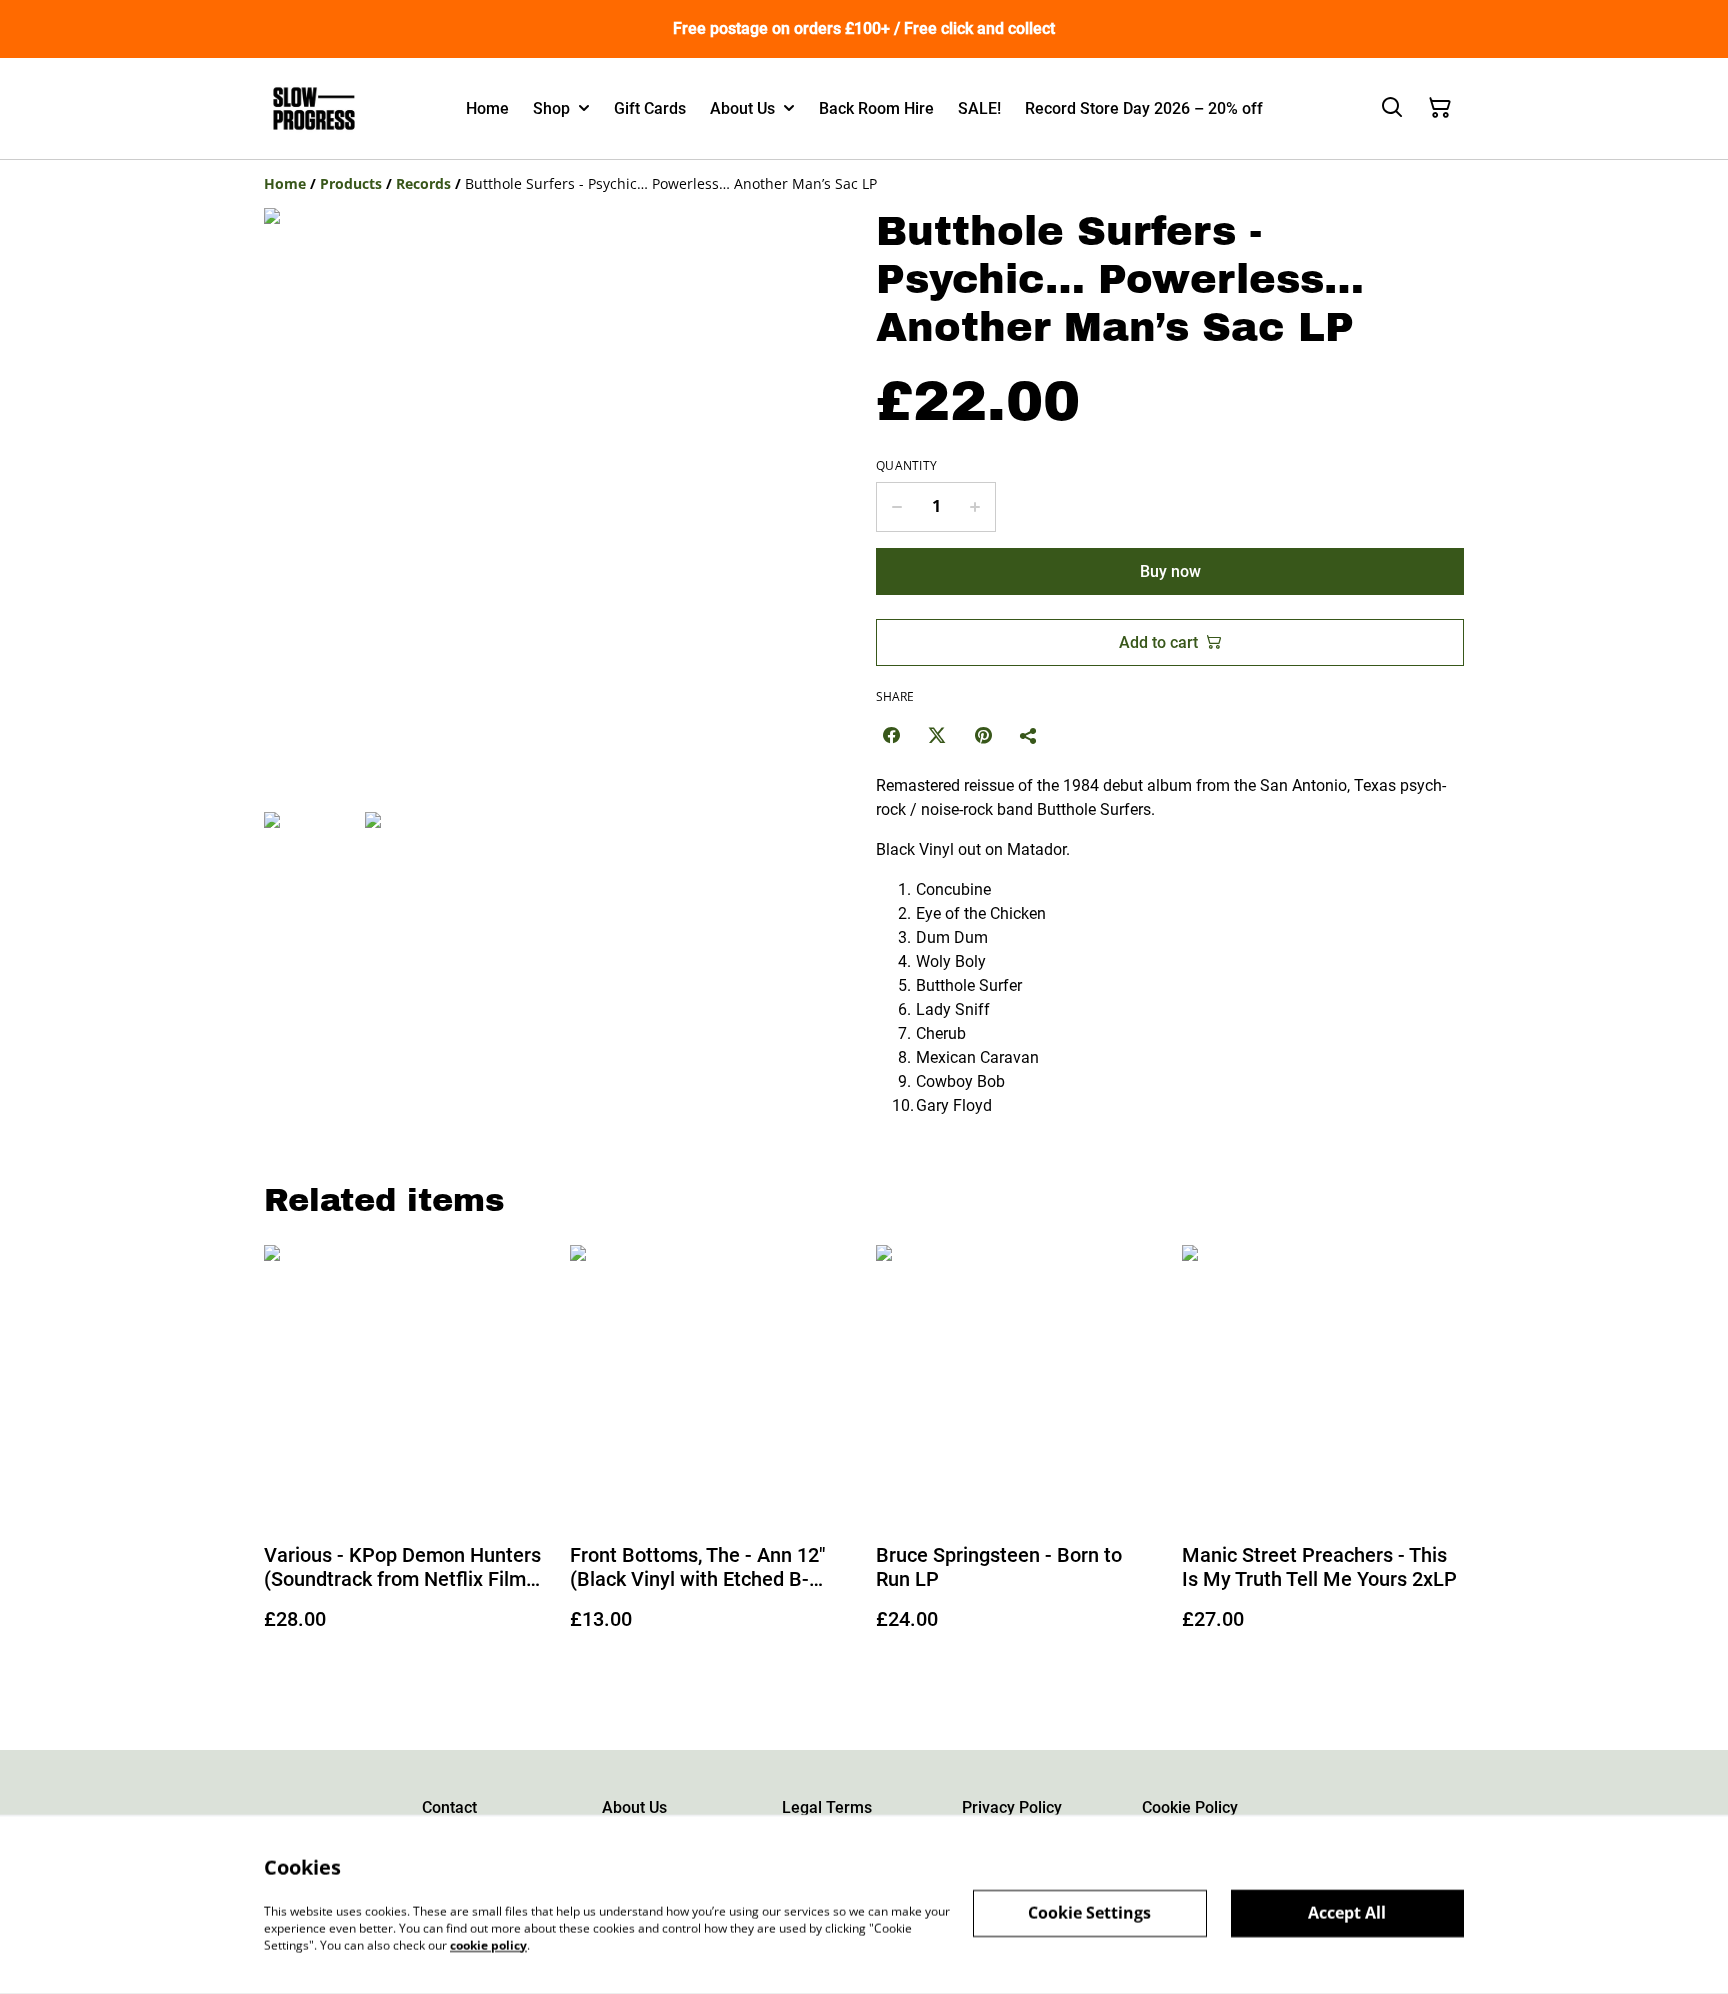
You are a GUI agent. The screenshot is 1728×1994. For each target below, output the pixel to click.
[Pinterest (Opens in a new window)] (983, 735)
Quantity (906, 466)
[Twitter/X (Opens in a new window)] (937, 735)
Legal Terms (827, 1807)
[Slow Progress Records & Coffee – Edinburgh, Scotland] (314, 108)
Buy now (1170, 571)
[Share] (1029, 735)
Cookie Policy (1190, 1807)
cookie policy (488, 1944)
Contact (449, 1807)
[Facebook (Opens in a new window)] (891, 735)
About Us (634, 1807)
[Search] (1392, 108)
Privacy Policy (1012, 1807)
